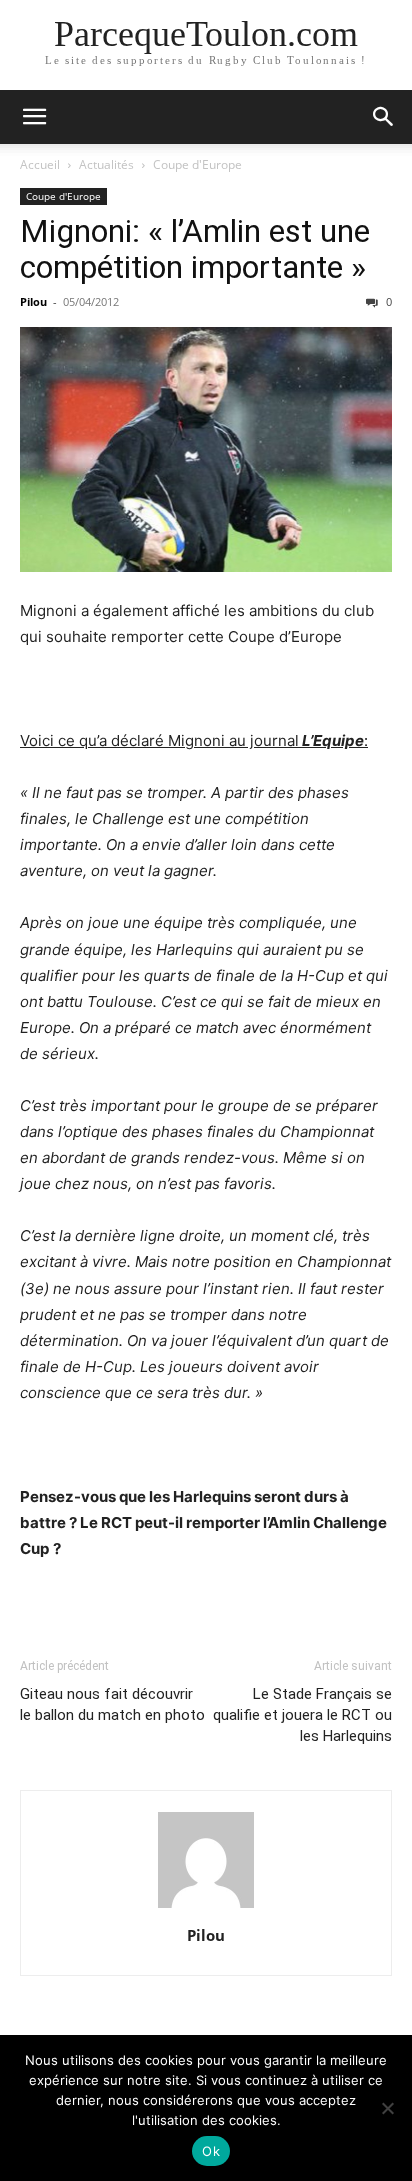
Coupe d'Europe (197, 164)
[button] (34, 117)
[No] (387, 2108)
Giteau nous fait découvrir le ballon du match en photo (112, 1704)
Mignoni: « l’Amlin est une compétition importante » (195, 249)
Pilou (33, 301)
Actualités (106, 164)
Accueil (40, 164)
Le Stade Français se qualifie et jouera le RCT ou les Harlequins (302, 1715)
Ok (211, 2151)
